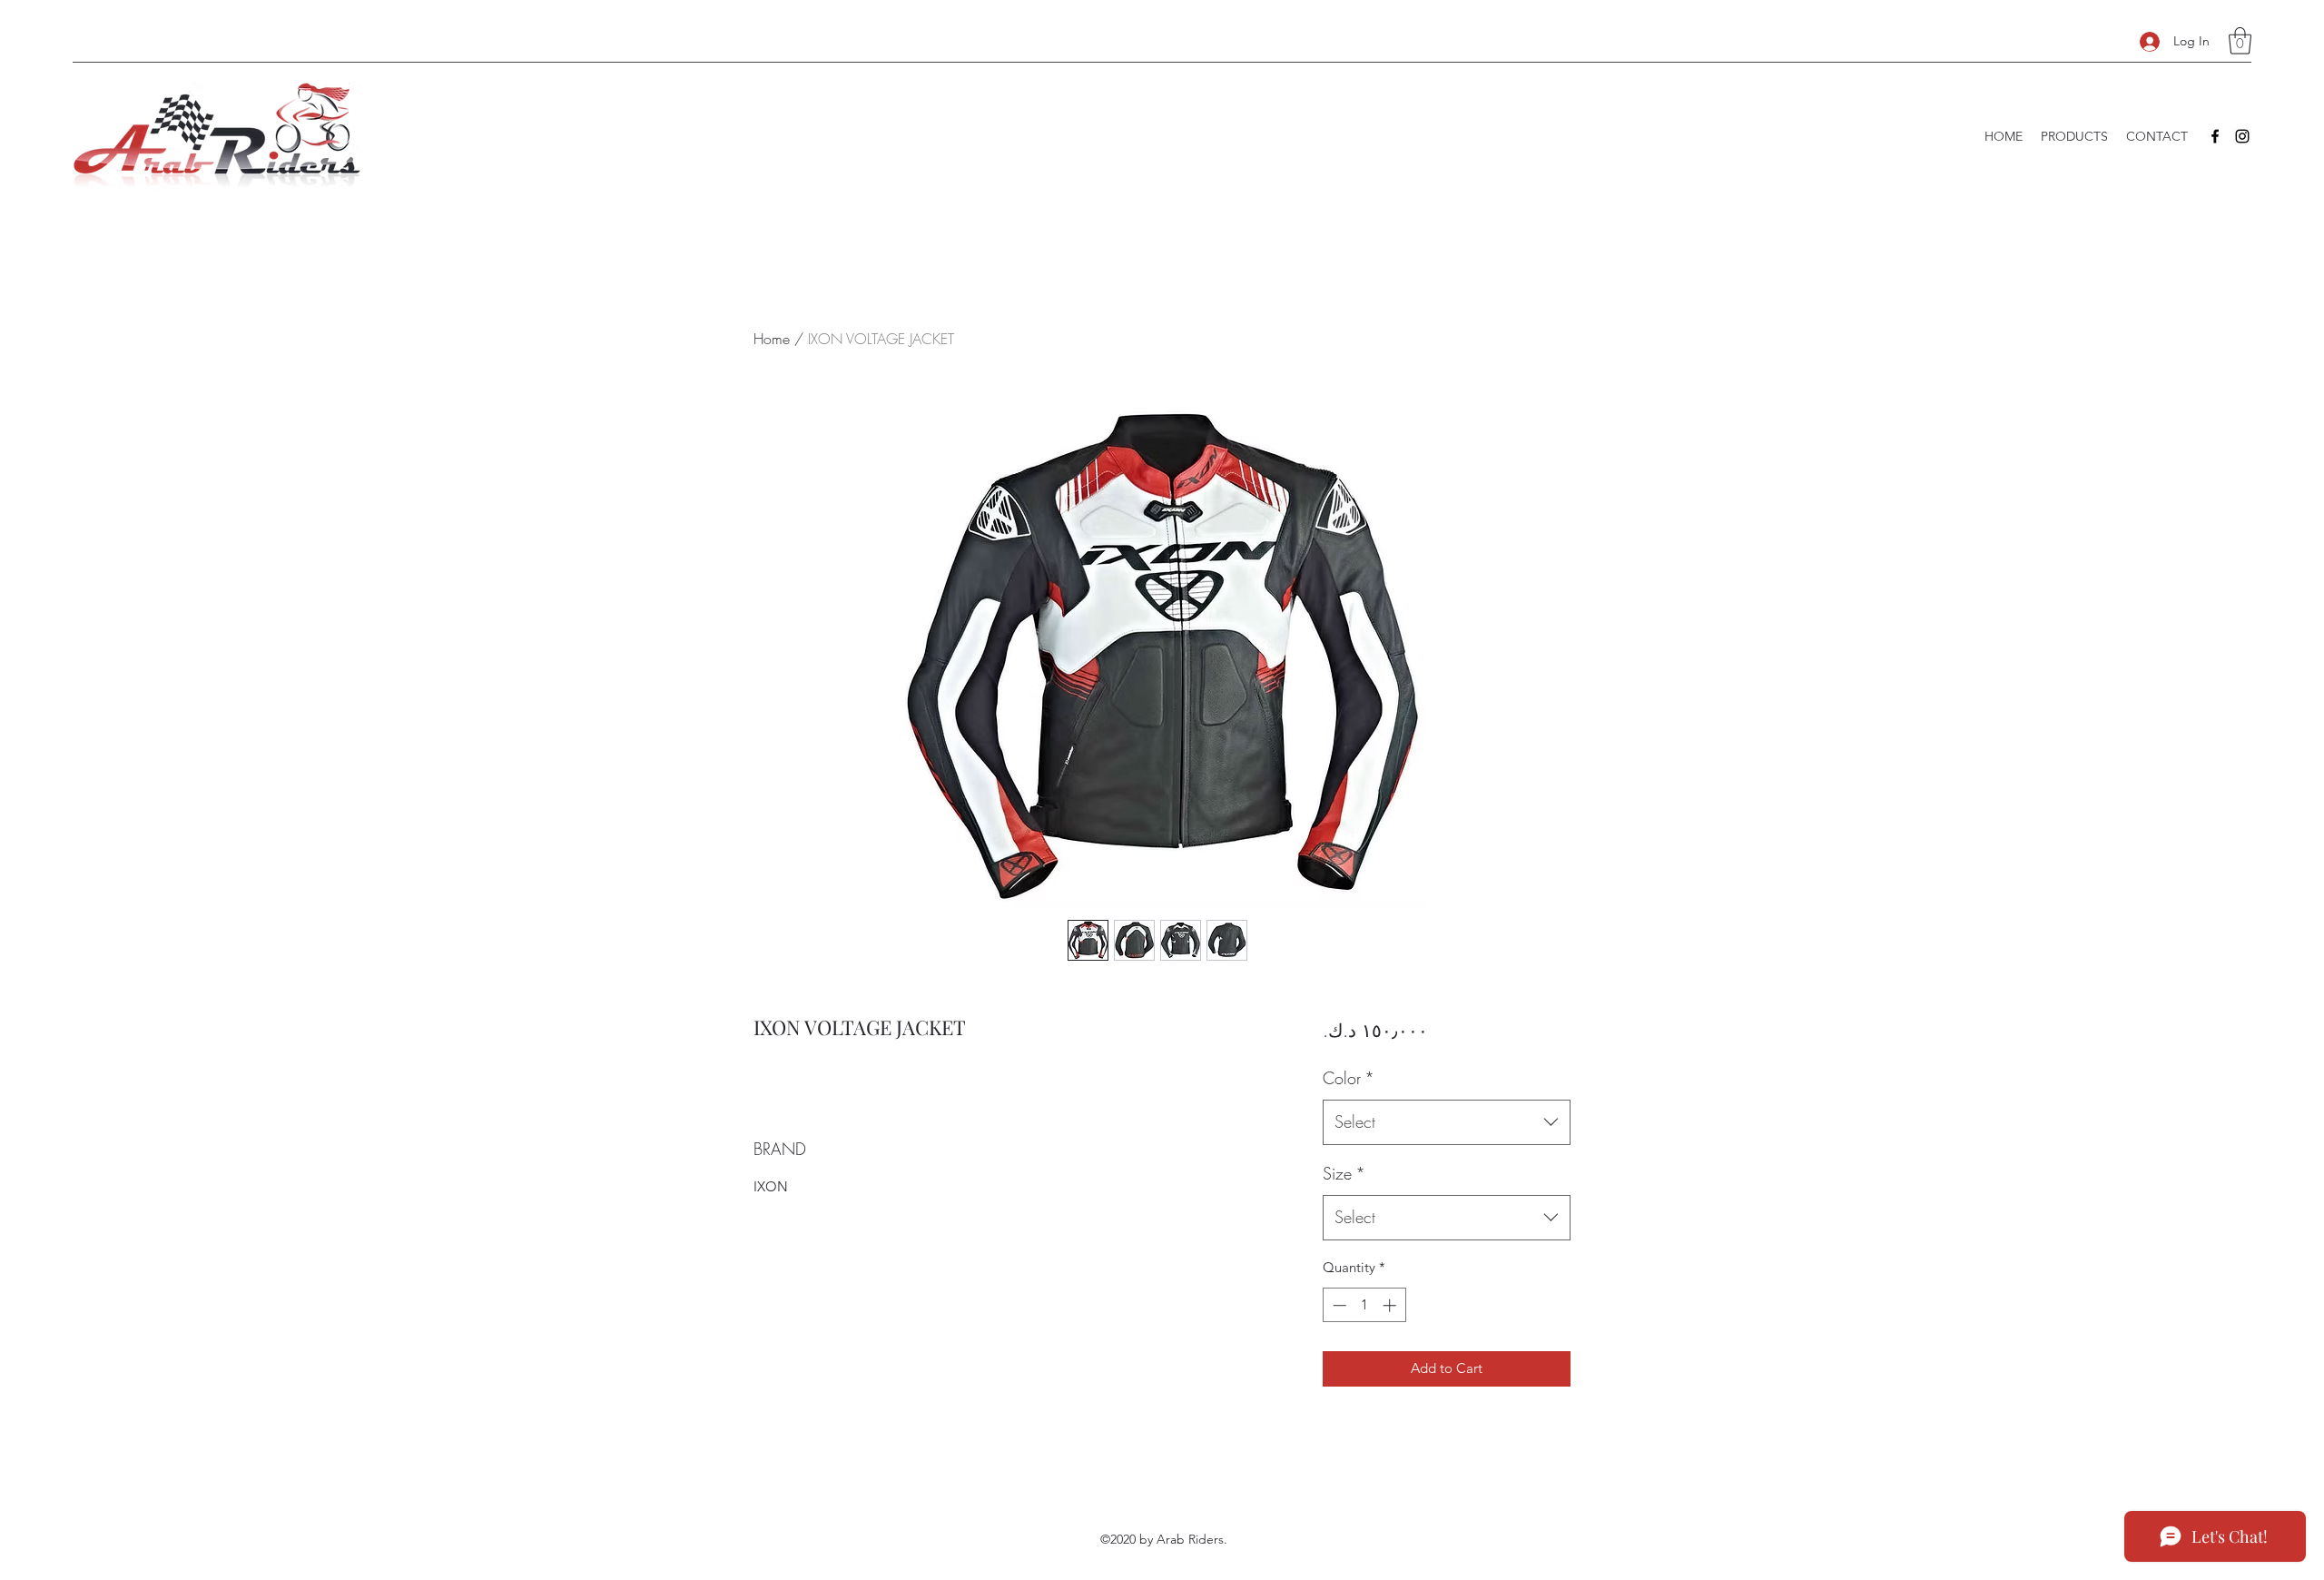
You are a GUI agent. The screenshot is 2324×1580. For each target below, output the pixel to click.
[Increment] (1391, 1305)
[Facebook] (2215, 136)
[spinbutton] (1364, 1305)
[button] (2240, 41)
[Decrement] (1338, 1305)
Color (1349, 1078)
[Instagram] (2242, 136)
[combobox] (1447, 1122)
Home (772, 339)
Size (1344, 1173)
